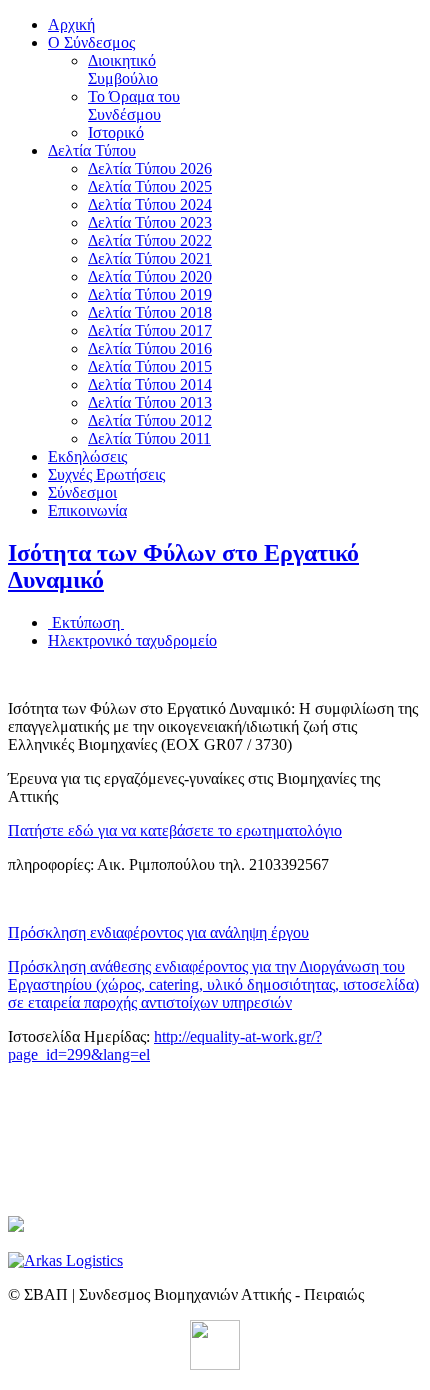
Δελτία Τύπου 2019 (150, 294)
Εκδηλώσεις (87, 456)
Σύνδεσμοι (82, 492)
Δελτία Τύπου (92, 150)
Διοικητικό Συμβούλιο (123, 69)
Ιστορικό (116, 132)
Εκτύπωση (86, 622)
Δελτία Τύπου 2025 (150, 186)
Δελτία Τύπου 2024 (150, 204)
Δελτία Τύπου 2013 (150, 402)
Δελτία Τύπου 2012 (150, 420)
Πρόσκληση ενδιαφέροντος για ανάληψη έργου (158, 932)
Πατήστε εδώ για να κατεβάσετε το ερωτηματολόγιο (175, 830)
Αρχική (71, 24)
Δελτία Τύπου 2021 (150, 258)
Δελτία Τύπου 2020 (150, 276)
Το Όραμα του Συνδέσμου (134, 105)
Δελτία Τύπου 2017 (150, 330)
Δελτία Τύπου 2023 (150, 222)
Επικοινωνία (87, 510)
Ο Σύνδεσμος (91, 42)
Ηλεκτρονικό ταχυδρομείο (132, 640)
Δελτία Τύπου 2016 (150, 348)
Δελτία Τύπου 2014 (150, 384)
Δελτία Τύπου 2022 (150, 240)
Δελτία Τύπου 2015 (150, 366)
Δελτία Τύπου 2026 (150, 168)
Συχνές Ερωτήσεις (106, 474)
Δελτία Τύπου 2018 (150, 312)
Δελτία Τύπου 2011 (149, 438)
